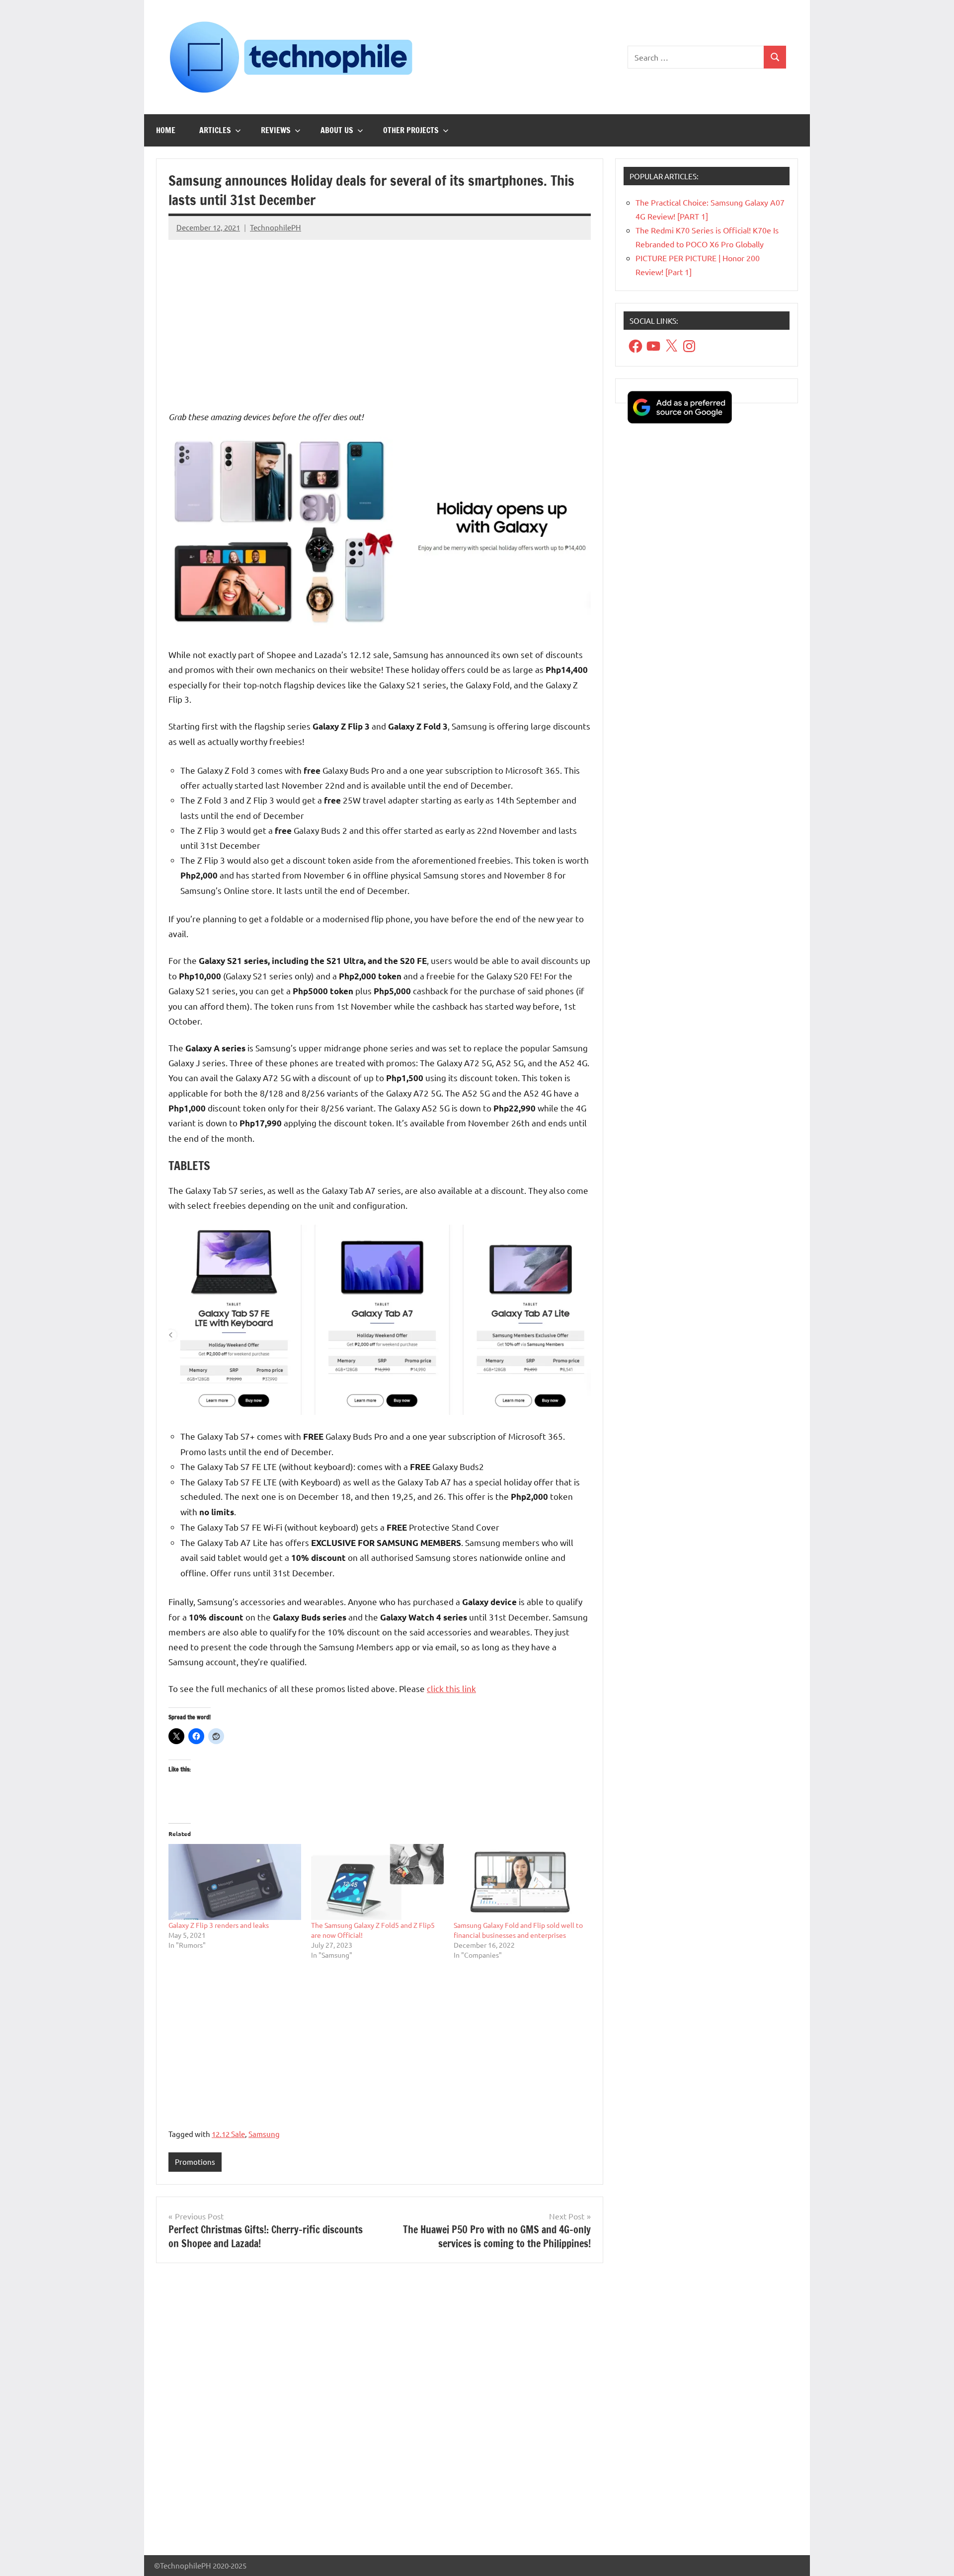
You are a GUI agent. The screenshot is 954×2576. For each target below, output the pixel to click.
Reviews (276, 130)
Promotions (195, 2162)
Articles (215, 130)
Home (166, 130)
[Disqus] (380, 2413)
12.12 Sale (228, 2134)
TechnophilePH (276, 227)
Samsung (264, 2134)
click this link (451, 1688)
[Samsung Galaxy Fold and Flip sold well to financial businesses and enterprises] (520, 1882)
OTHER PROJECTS (411, 130)
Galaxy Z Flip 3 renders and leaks (219, 1925)
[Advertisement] (380, 317)
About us (337, 130)
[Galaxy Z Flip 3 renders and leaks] (235, 1882)
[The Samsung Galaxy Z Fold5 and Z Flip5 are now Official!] (377, 1882)
